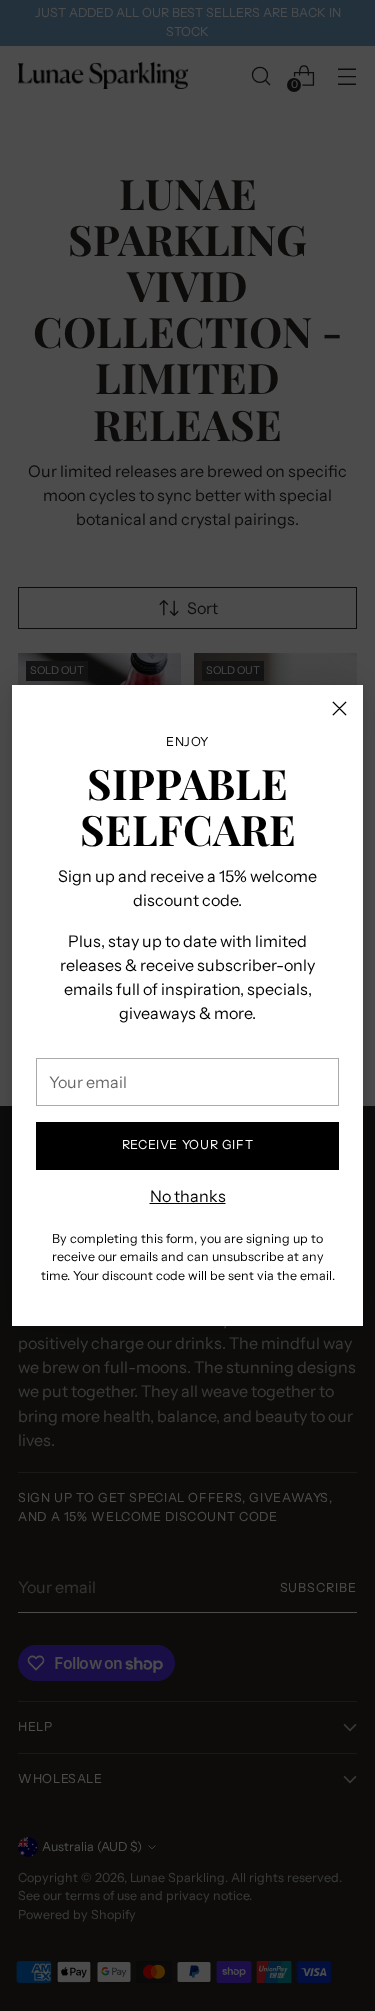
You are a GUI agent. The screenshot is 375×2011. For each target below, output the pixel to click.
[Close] (339, 708)
